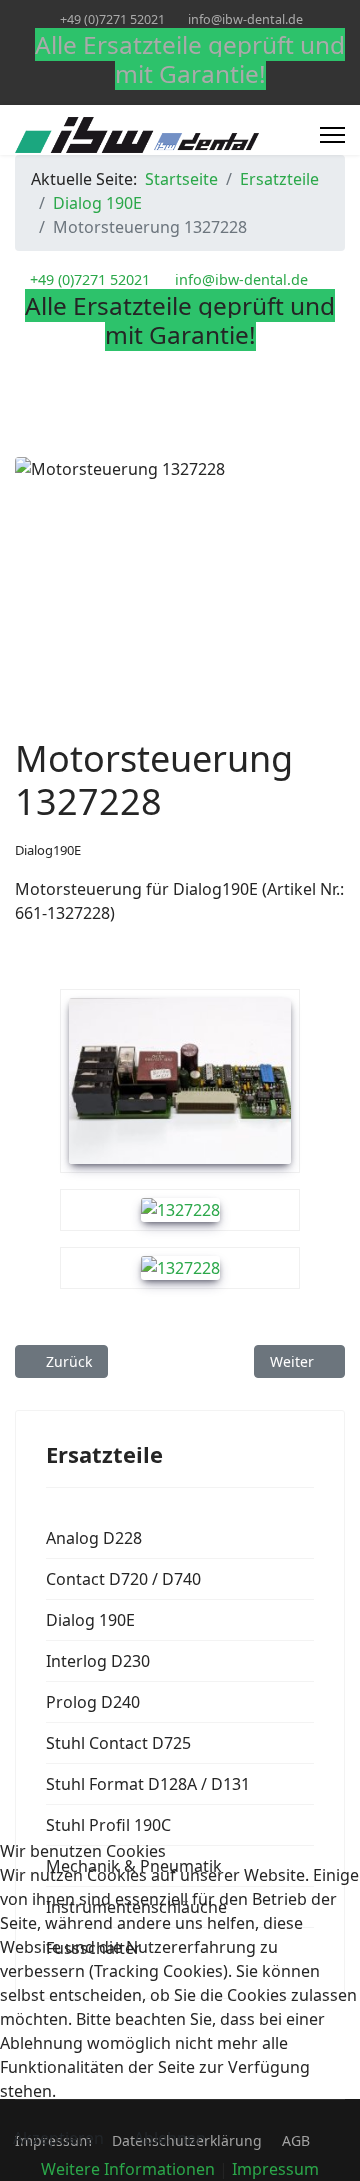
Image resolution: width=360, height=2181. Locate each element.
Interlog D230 (98, 1661)
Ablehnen (170, 2138)
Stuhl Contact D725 (118, 1743)
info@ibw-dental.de (245, 19)
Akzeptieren (58, 2138)
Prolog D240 (93, 1702)
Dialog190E (48, 850)
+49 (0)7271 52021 (112, 19)
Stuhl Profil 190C (108, 1825)
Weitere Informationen (128, 2169)
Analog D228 (94, 1538)
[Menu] (332, 135)
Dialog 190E (90, 1620)
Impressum (275, 2169)
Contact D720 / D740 (123, 1579)
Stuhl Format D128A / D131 (148, 1784)
